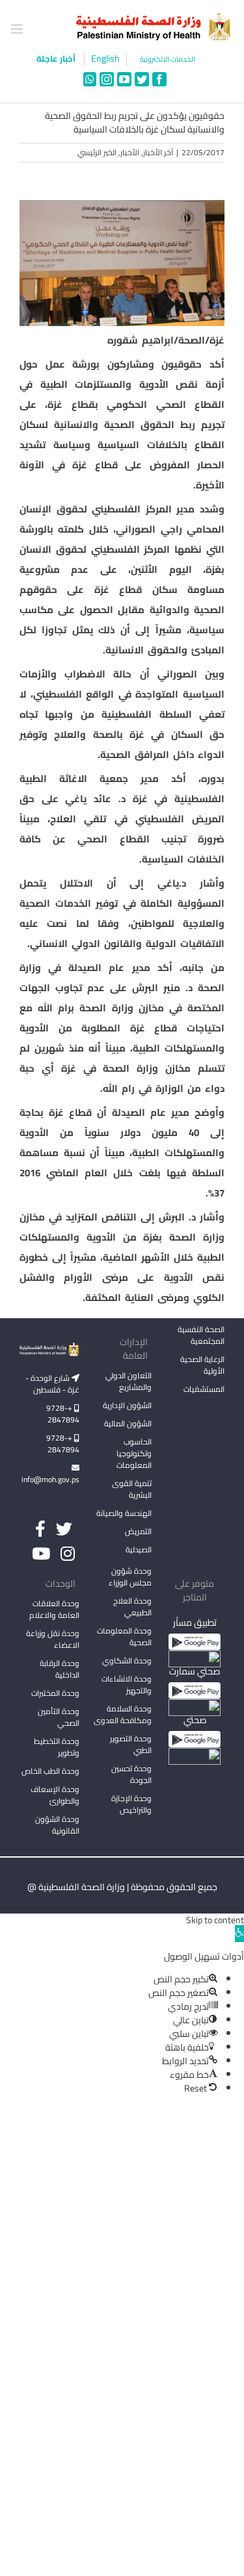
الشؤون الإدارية (127, 1405)
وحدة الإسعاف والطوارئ (55, 1795)
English (105, 59)
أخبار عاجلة (57, 58)
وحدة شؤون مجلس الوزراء (130, 1578)
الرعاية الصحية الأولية (202, 1365)
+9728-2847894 (63, 1414)
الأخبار (130, 152)
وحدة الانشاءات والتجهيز (127, 1685)
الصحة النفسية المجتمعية (201, 1336)
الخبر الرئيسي (97, 152)
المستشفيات (204, 1389)
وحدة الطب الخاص (50, 1771)
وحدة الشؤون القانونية (57, 1825)
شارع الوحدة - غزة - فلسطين (52, 1384)
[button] (239, 1934)
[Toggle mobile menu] (18, 29)
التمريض (138, 1531)
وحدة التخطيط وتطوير (57, 1747)
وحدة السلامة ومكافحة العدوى (123, 1714)
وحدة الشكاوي (127, 1661)
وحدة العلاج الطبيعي (132, 1607)
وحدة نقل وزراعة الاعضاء (53, 1639)
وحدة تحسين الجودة (131, 1774)
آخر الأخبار (158, 152)
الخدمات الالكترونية (168, 59)
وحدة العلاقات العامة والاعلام (54, 1609)
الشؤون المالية (128, 1423)
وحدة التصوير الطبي (131, 1744)
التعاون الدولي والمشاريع (129, 1381)
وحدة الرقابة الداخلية (60, 1669)
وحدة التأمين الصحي (59, 1717)
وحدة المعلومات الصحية (124, 1636)
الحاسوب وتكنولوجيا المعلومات (134, 1453)
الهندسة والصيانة (124, 1513)
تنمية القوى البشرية (132, 1489)
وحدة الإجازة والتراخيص (131, 1804)
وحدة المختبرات (55, 1693)
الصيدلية (139, 1549)
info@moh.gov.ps (50, 1479)
